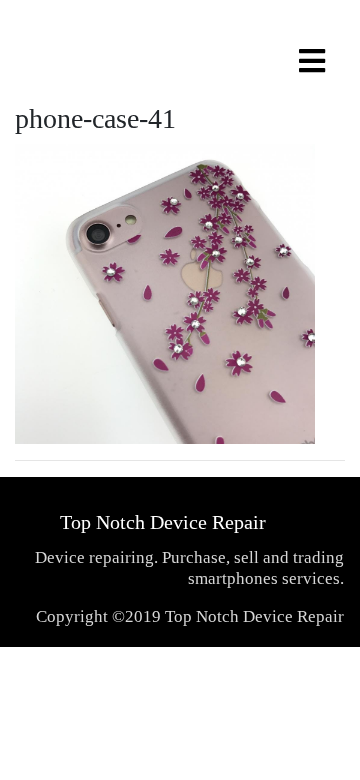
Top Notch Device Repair (163, 522)
